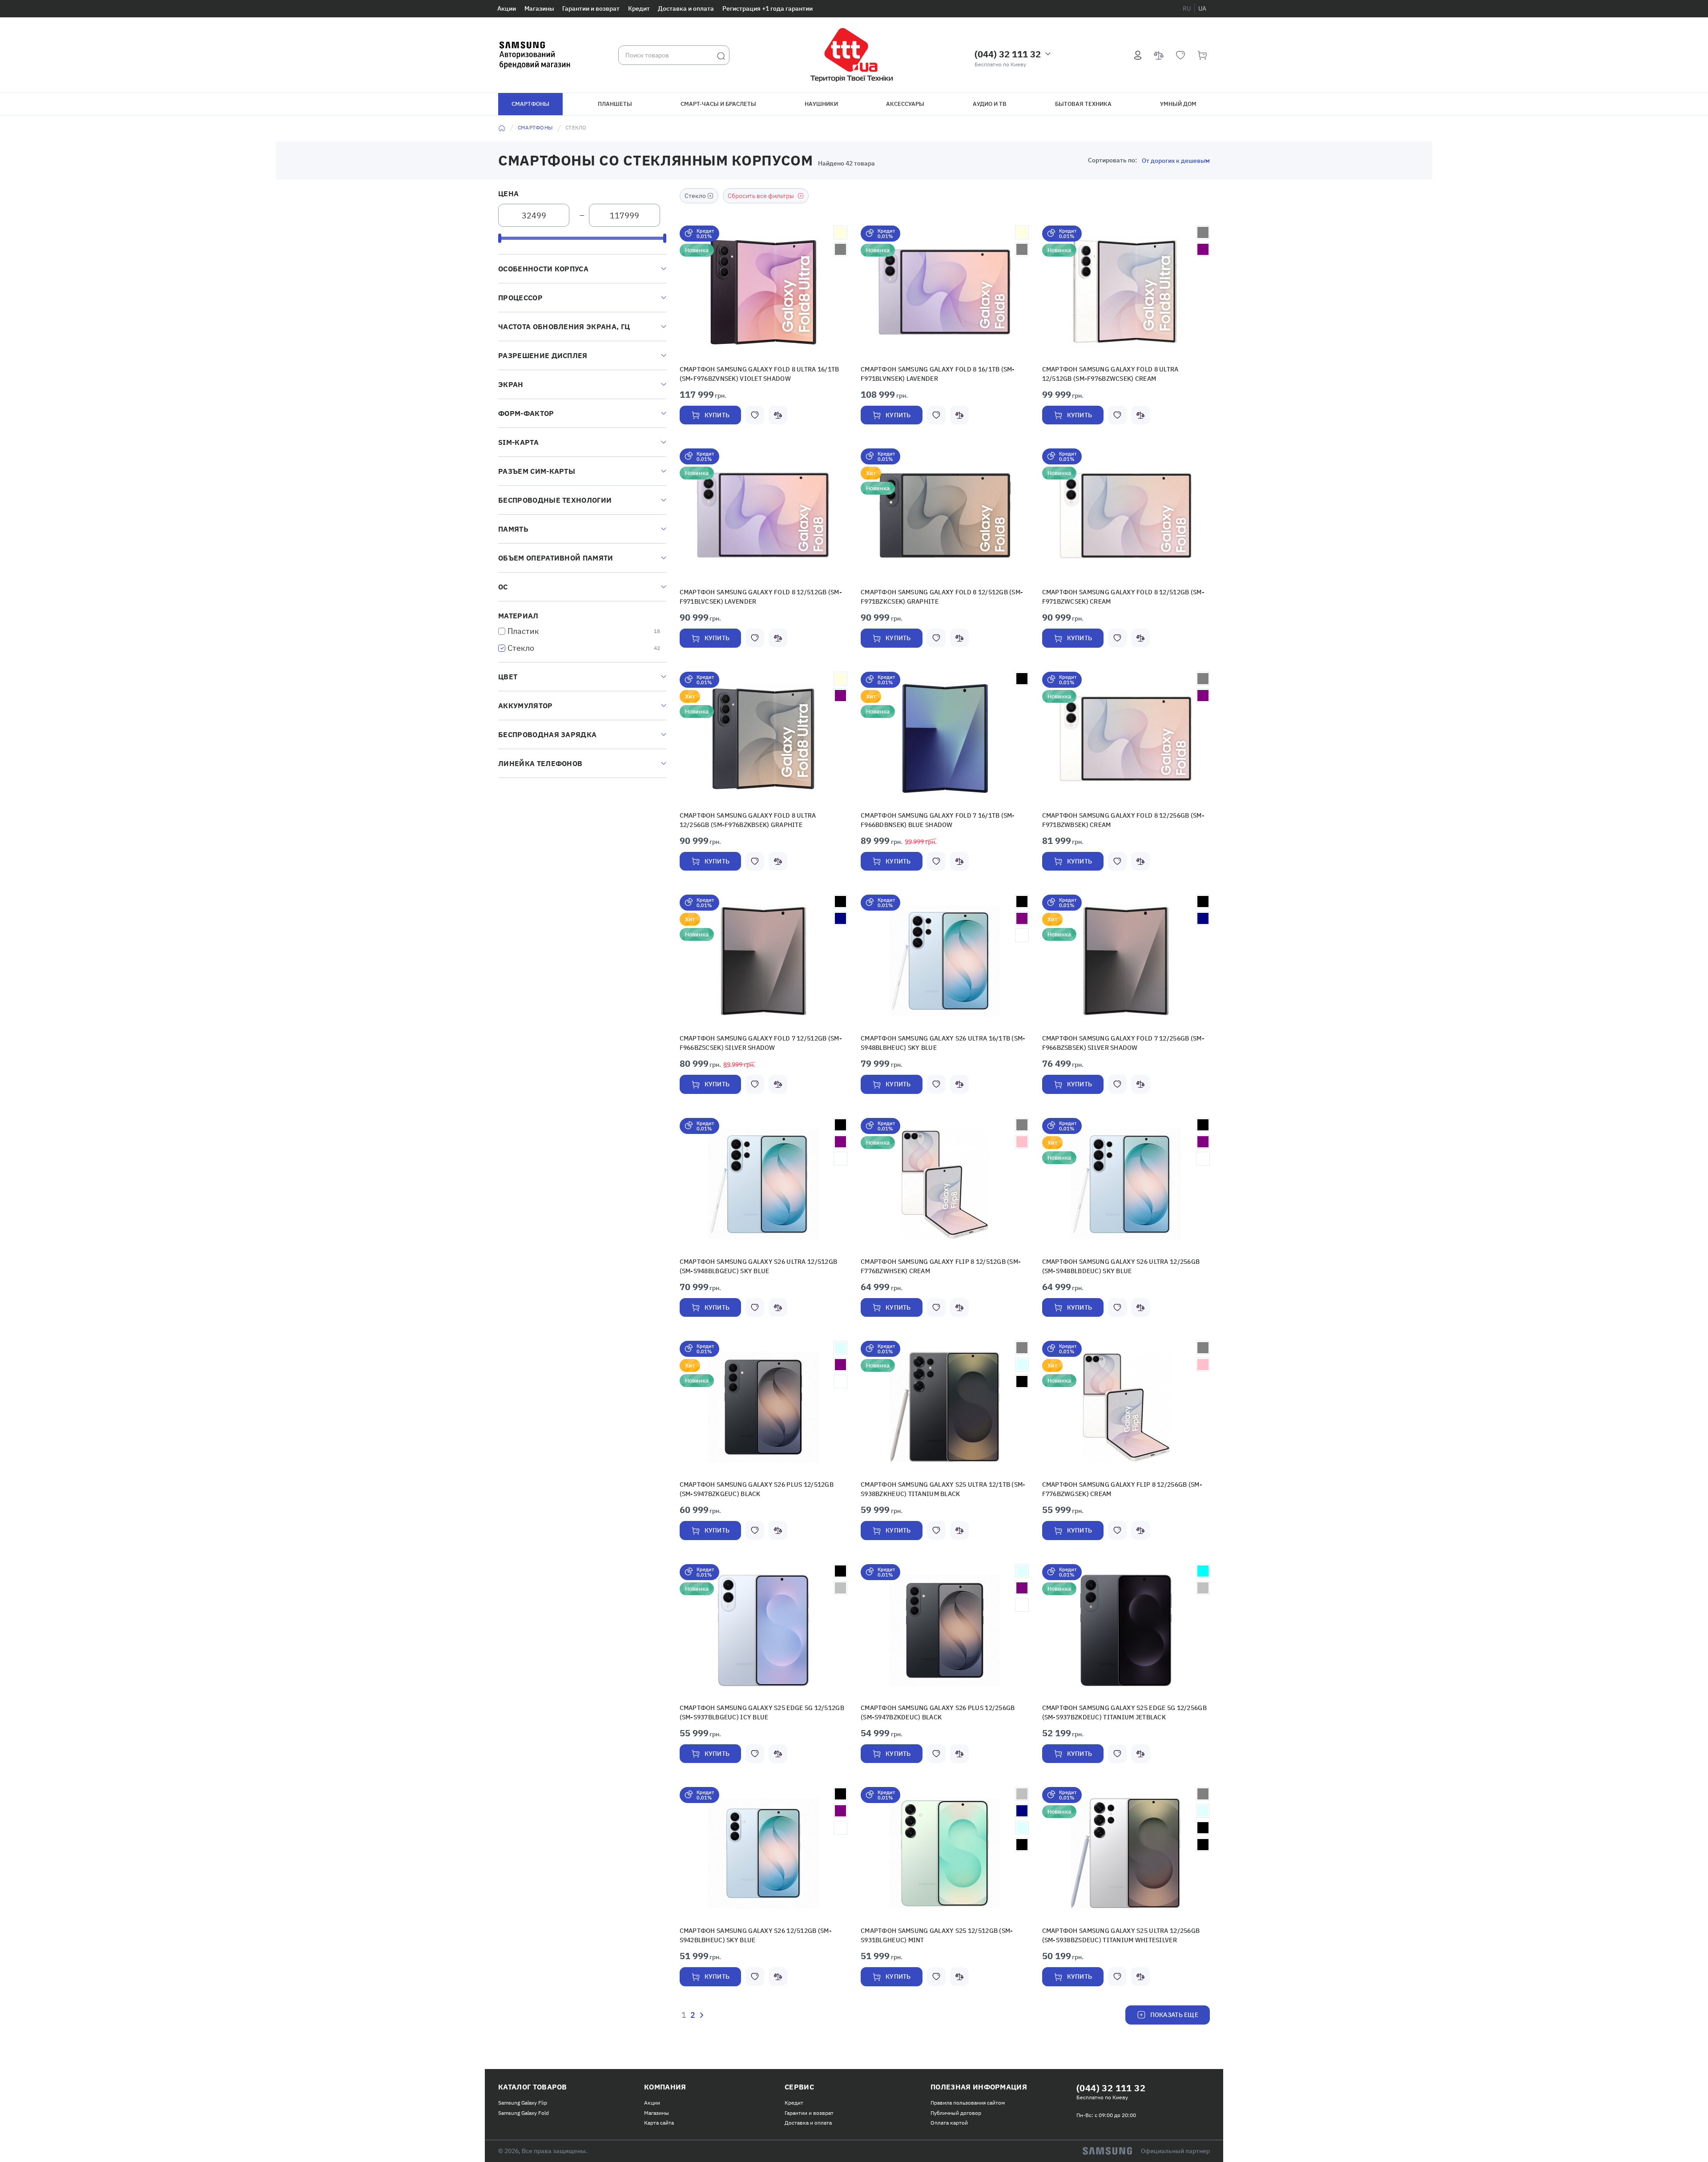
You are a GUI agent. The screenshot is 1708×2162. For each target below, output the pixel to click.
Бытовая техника (1083, 104)
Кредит (639, 8)
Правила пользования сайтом (968, 2088)
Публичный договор (956, 2099)
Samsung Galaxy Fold (524, 2099)
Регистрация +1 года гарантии (767, 8)
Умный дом (1178, 104)
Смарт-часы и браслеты (718, 104)
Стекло (521, 648)
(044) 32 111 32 (1008, 54)
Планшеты (615, 104)
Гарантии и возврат (591, 8)
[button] (763, 292)
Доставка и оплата (686, 8)
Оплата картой (949, 2108)
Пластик (523, 631)
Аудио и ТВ (990, 104)
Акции (507, 8)
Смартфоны (530, 104)
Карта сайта (659, 2108)
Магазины (539, 8)
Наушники (821, 104)
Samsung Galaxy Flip (523, 2088)
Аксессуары (905, 104)
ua (1202, 8)
